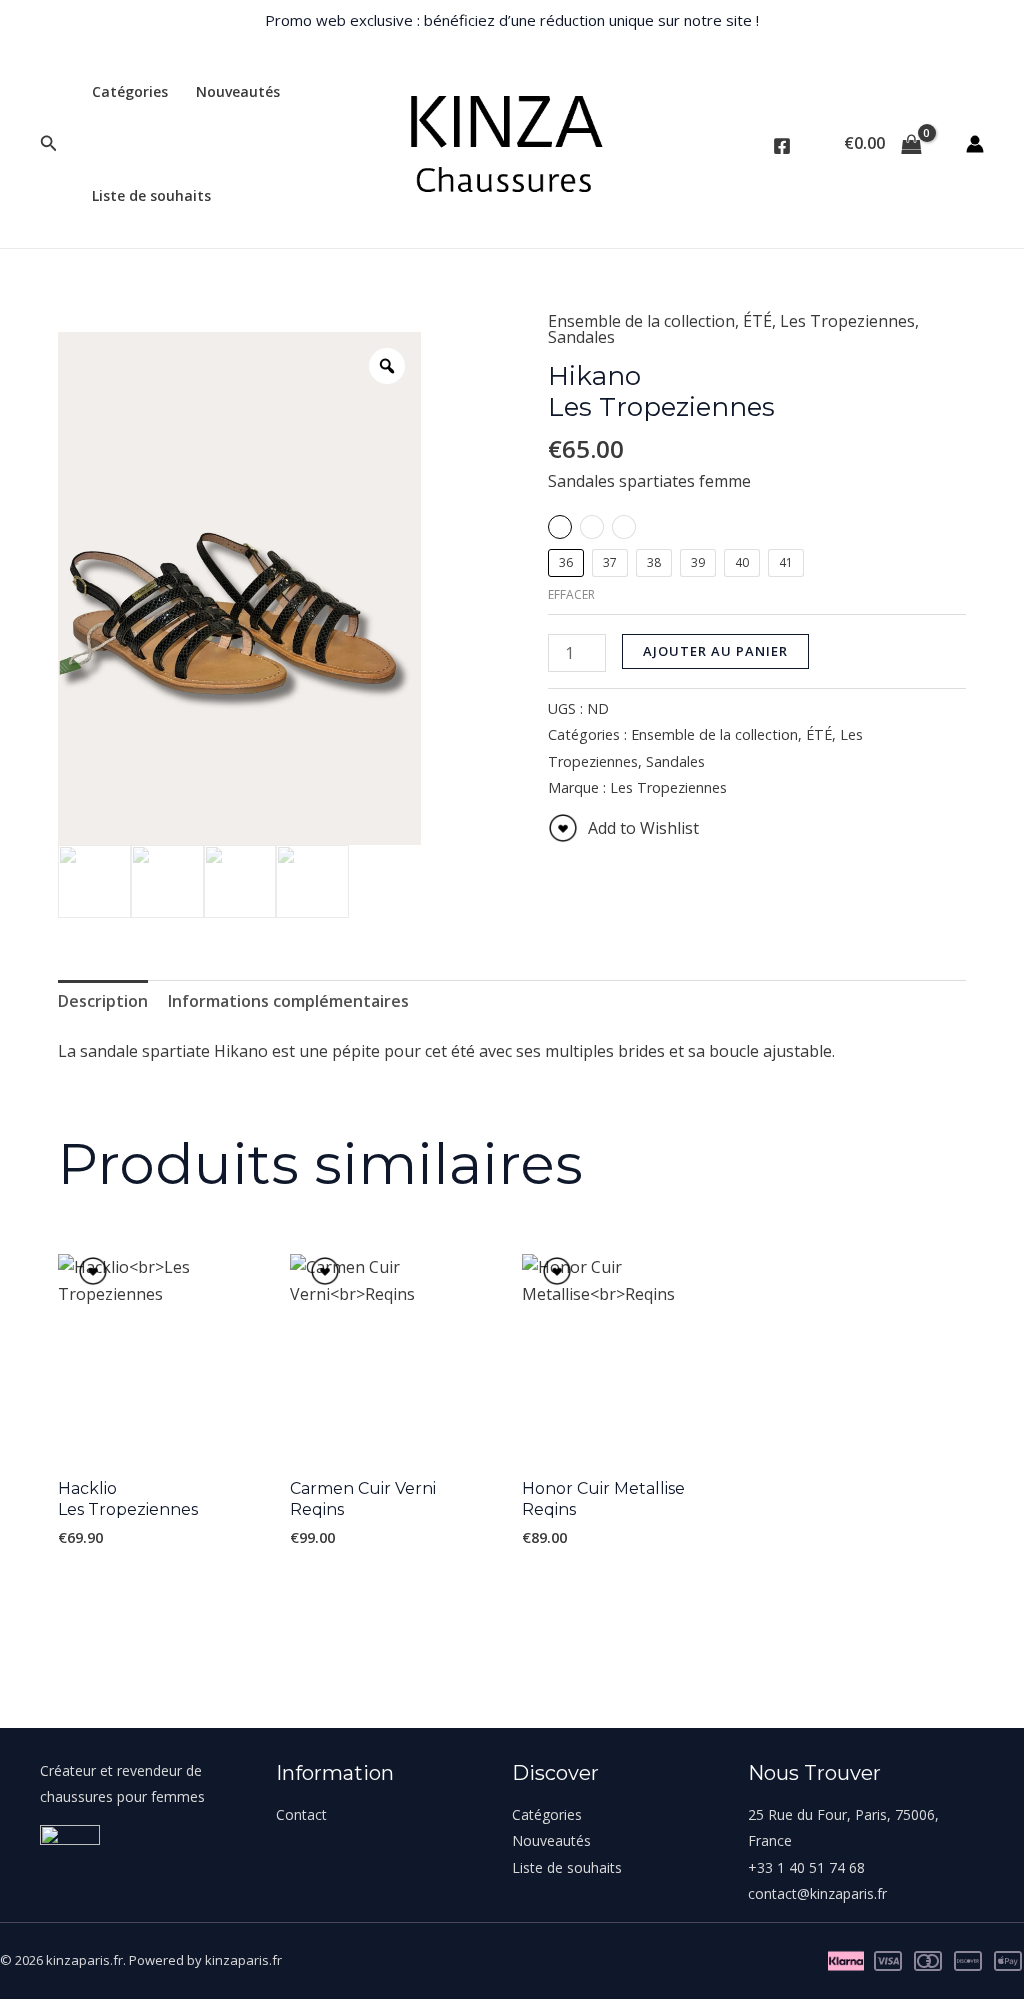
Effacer (571, 594)
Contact (301, 1814)
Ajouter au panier (715, 651)
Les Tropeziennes (847, 321)
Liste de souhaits (151, 195)
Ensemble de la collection (641, 321)
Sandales (581, 337)
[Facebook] (782, 146)
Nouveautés (238, 91)
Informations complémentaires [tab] (288, 1001)
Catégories (130, 91)
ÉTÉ (757, 321)
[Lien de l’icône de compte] (975, 144)
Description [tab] (103, 1001)
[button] (49, 144)
